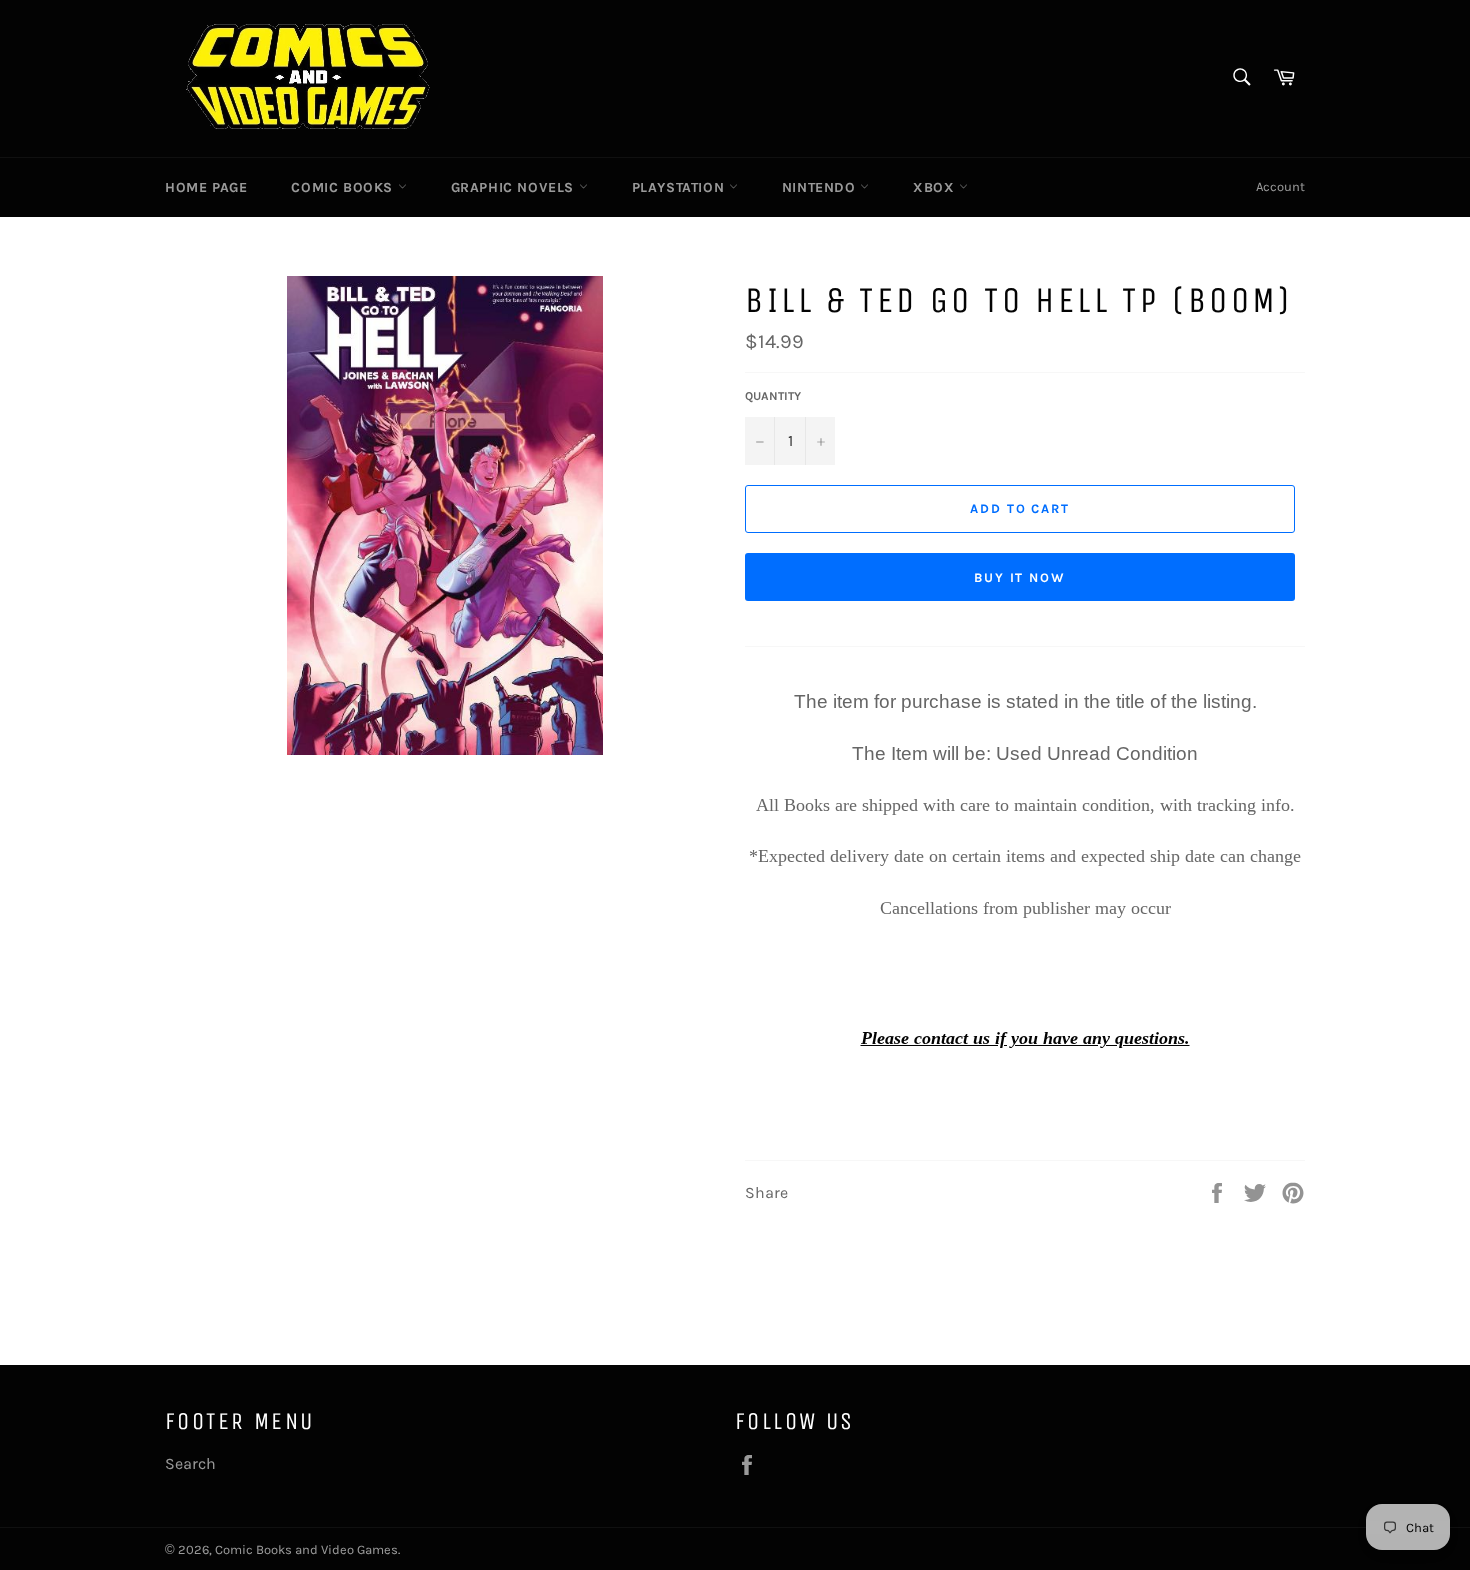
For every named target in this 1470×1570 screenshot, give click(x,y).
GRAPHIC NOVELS (515, 187)
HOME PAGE (206, 187)
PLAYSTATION (680, 187)
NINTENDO (821, 187)
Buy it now (1020, 577)
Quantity (773, 396)
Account (1280, 186)
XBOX (936, 187)
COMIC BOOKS (344, 187)
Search (190, 1463)
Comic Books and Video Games (306, 1549)
